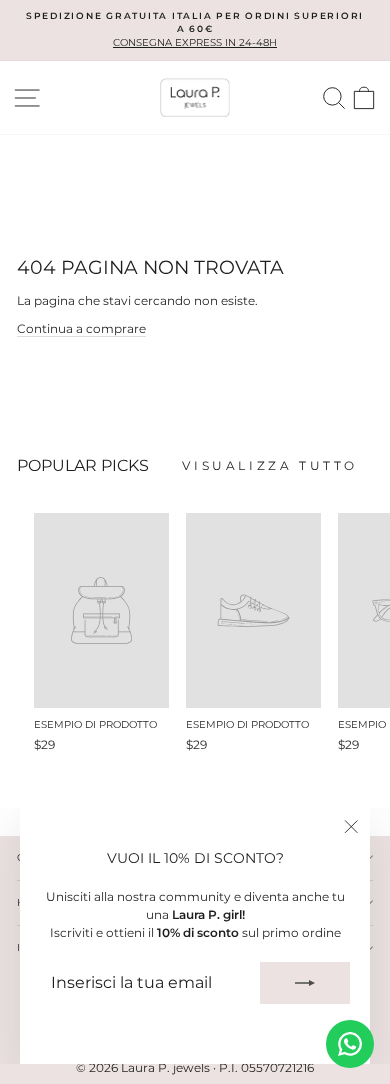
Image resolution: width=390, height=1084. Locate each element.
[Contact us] (350, 1044)
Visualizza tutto (270, 465)
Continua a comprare (81, 328)
